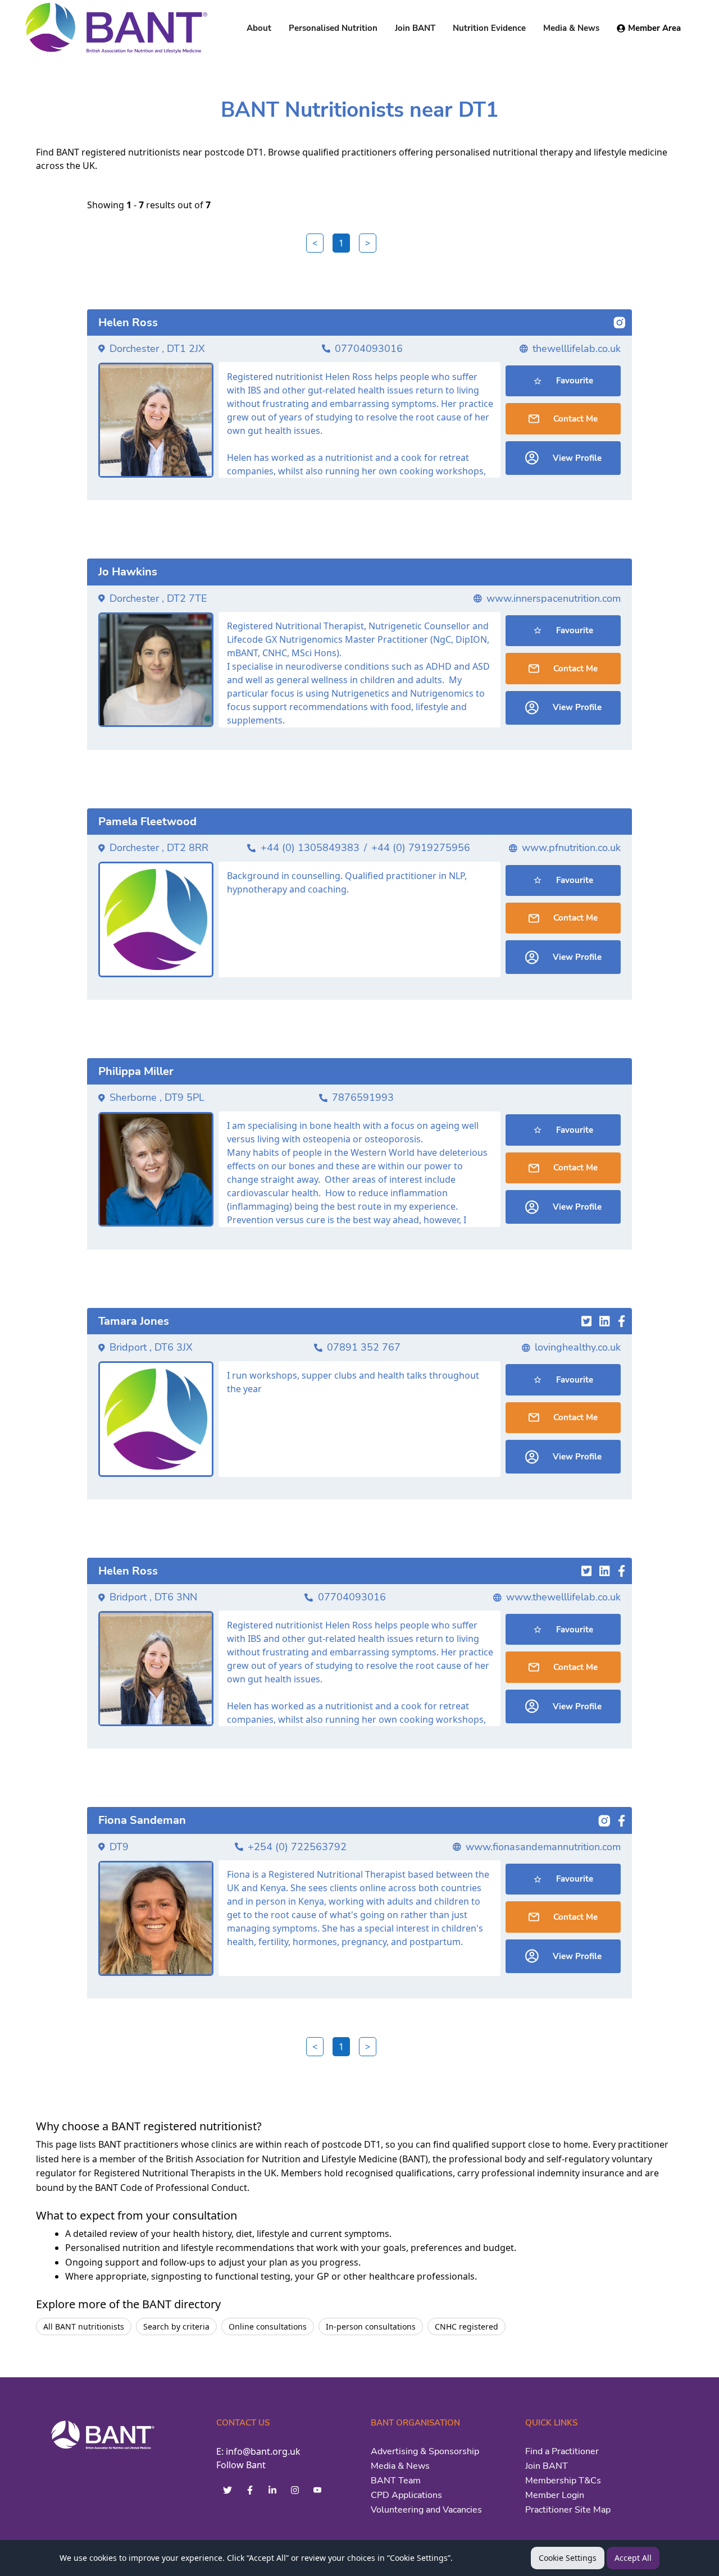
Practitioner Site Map (568, 2510)
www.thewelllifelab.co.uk (563, 1597)
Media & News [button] (571, 28)
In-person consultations (371, 2326)
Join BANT (547, 2466)
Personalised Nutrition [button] (333, 28)
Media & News (400, 2466)
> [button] (368, 243)
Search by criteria (176, 2326)
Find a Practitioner (562, 2451)
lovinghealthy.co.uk (578, 1347)
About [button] (259, 28)
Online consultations (268, 2326)
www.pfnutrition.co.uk (571, 848)
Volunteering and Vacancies (426, 2510)
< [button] (315, 243)
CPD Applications (406, 2495)
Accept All (633, 2558)
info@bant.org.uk (263, 2451)
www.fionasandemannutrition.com (543, 1847)
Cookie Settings (568, 2558)
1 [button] (341, 243)
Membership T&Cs (563, 2481)
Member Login (555, 2495)
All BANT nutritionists (84, 2326)
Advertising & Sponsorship (425, 2451)
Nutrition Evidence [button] (489, 28)
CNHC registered (467, 2326)
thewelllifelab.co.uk (577, 349)
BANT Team (396, 2481)
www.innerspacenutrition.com (554, 598)
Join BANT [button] (415, 28)
